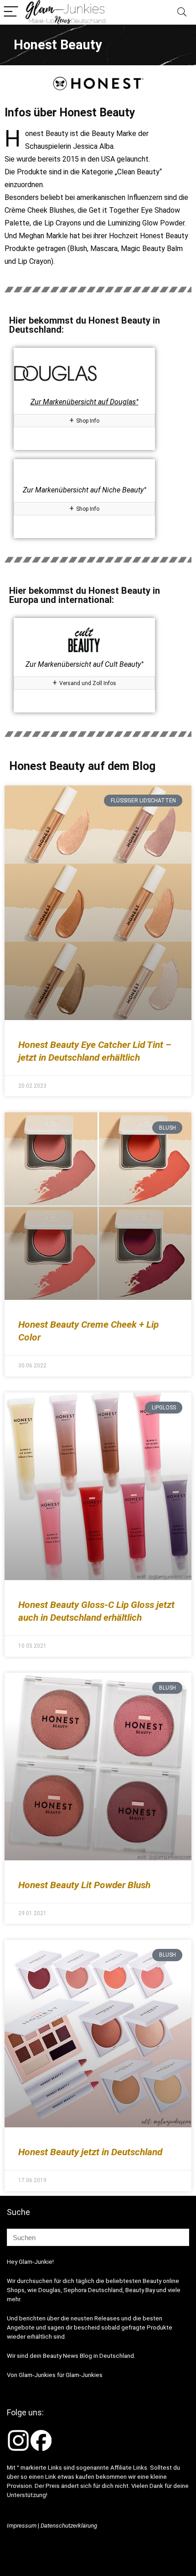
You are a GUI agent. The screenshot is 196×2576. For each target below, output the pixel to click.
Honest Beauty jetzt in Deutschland (90, 2152)
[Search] (182, 12)
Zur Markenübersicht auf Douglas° (85, 402)
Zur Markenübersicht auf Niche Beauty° (85, 490)
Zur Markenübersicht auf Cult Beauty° (85, 664)
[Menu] (11, 12)
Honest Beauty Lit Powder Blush (84, 1885)
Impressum (22, 2526)
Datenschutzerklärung (69, 2526)
